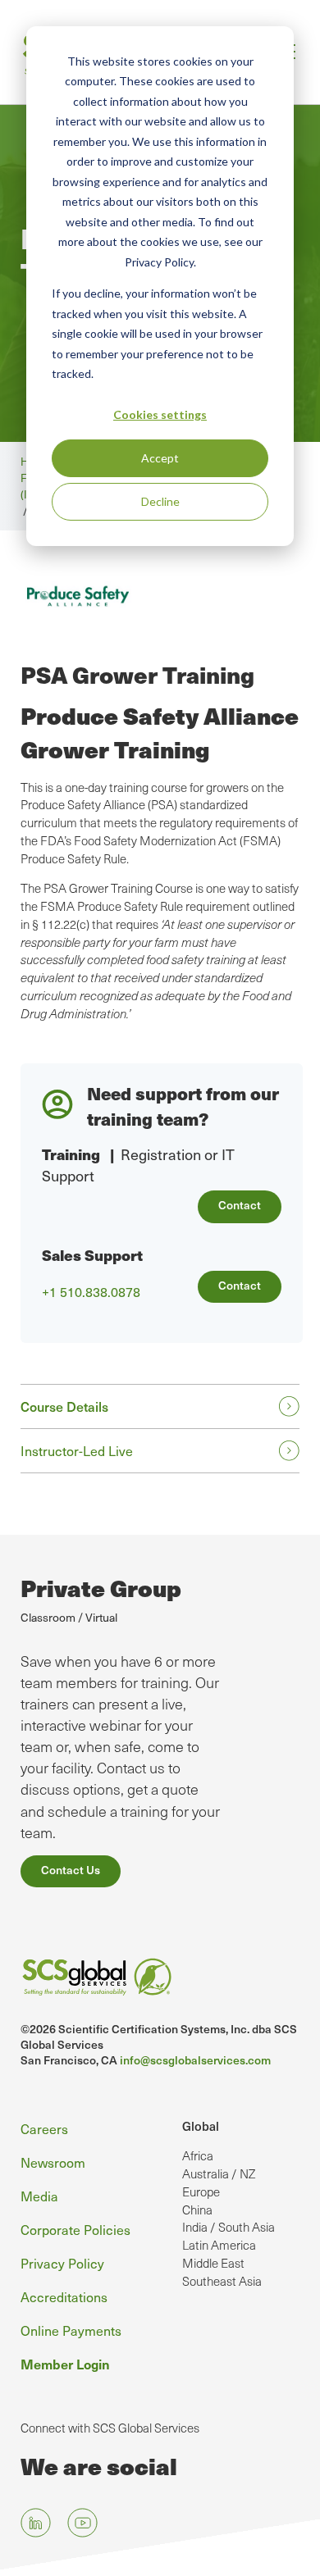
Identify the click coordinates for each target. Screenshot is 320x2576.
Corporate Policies (75, 2229)
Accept (160, 458)
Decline (160, 501)
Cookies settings (160, 414)
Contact (240, 1205)
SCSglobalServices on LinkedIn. (36, 2523)
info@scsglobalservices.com (195, 2060)
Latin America (219, 2245)
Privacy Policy (62, 2263)
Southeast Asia (222, 2281)
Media (39, 2196)
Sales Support (92, 1255)
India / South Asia (229, 2227)
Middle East (213, 2263)
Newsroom (53, 2162)
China (197, 2210)
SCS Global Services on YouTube (82, 2523)
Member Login (65, 2364)
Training (71, 1154)
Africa (198, 2155)
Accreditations (64, 2296)
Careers (44, 2128)
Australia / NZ (219, 2173)
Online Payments (71, 2330)
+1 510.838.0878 (91, 1292)
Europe (201, 2191)
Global (201, 2126)
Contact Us (71, 1870)
